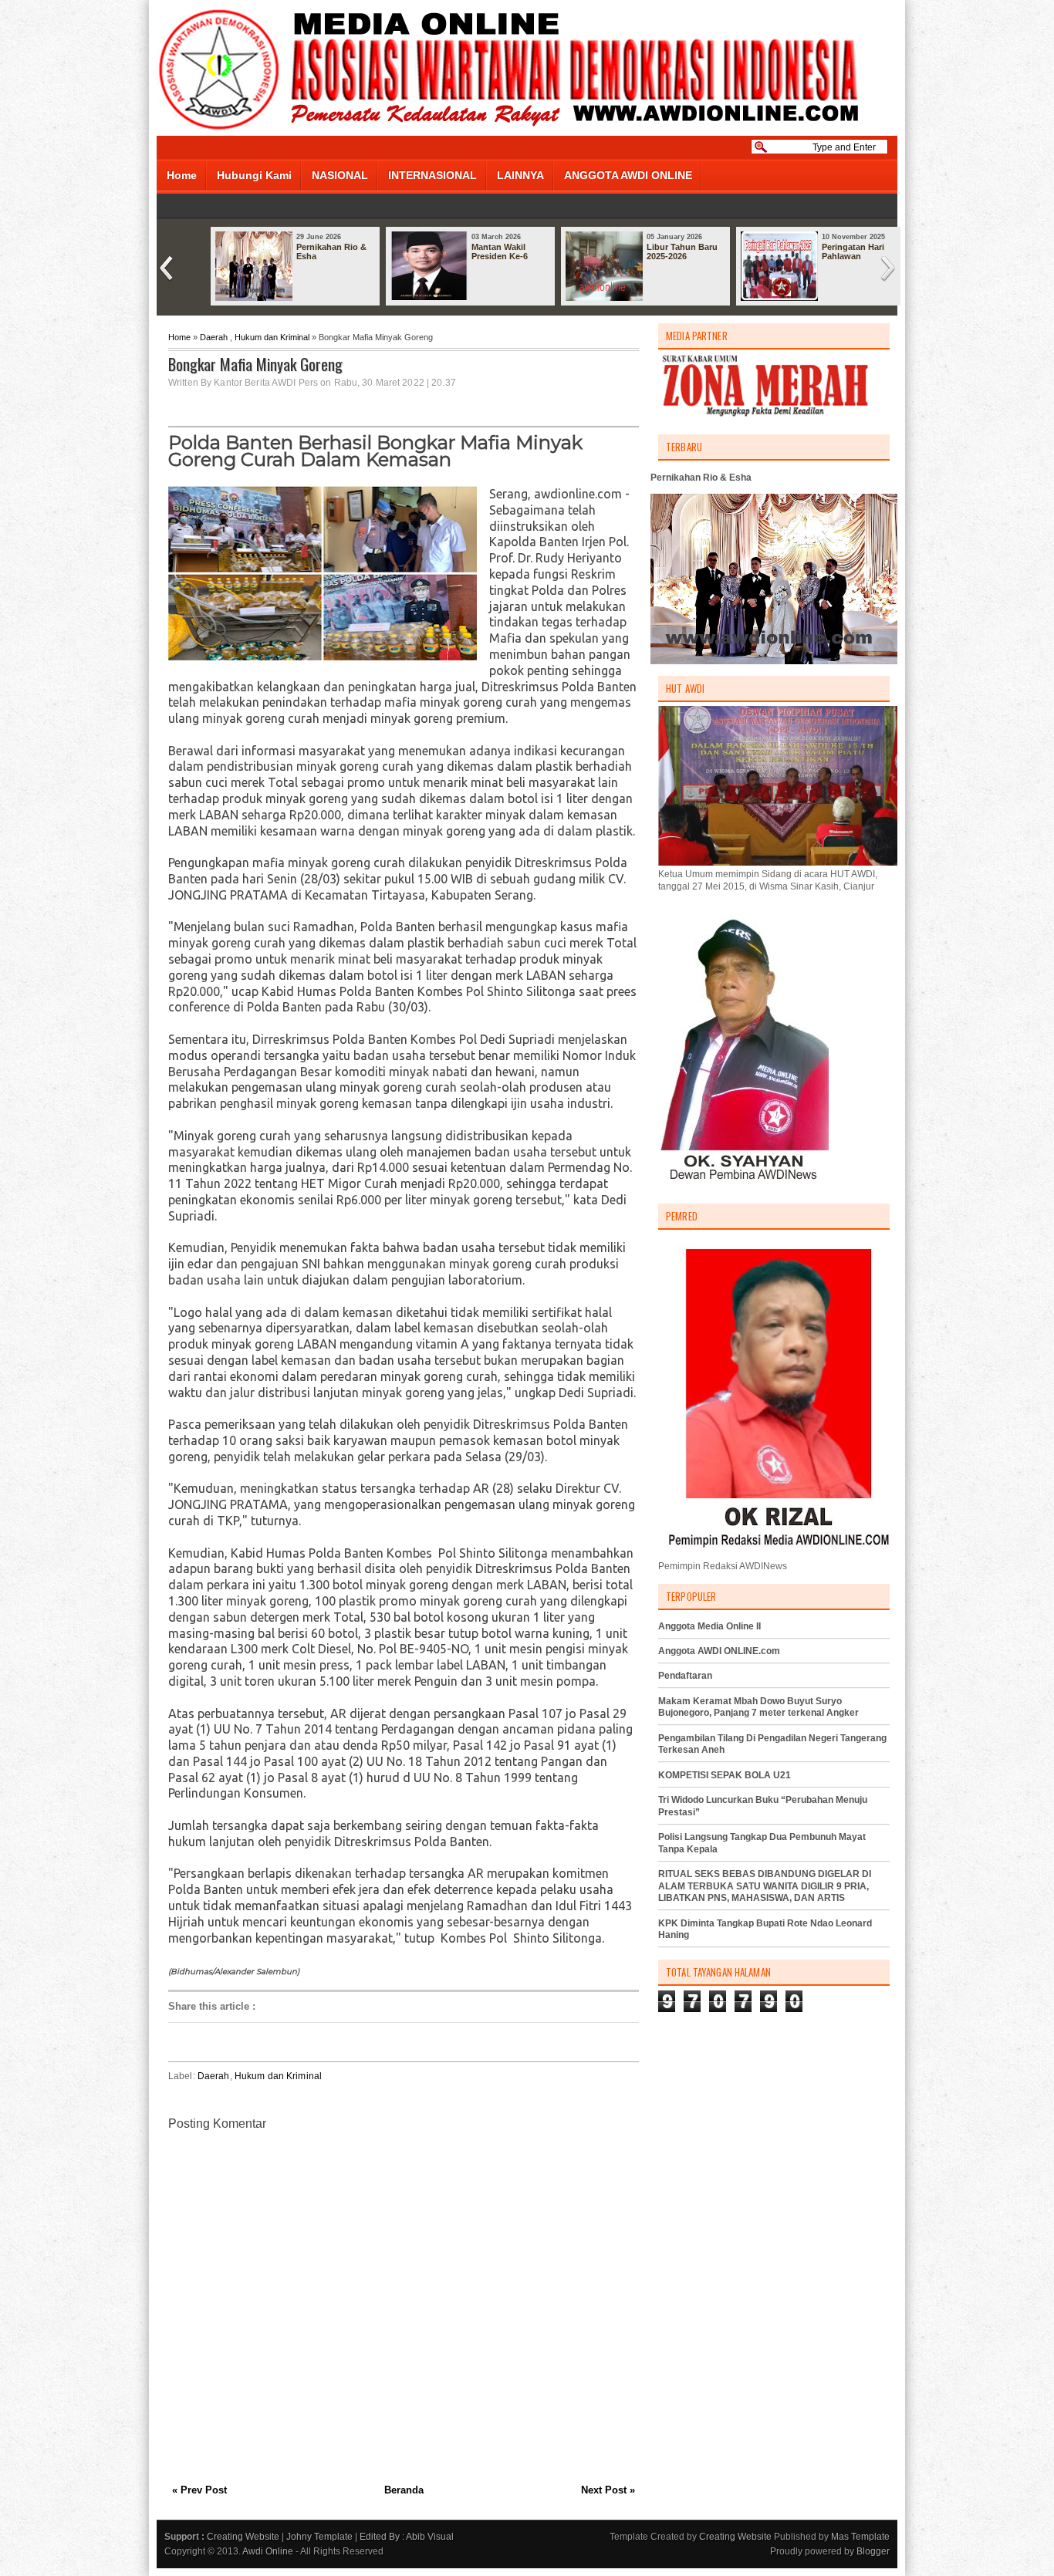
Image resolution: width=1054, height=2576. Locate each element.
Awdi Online (268, 2551)
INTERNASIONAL (432, 175)
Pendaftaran (685, 1676)
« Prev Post (199, 2490)
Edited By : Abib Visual (407, 2537)
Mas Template (860, 2537)
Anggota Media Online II (709, 1626)
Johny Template (319, 2537)
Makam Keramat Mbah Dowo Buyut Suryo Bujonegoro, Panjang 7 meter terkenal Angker (758, 1707)
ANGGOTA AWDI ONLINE (628, 175)
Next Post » (608, 2490)
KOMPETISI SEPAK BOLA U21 (725, 1775)
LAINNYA (520, 175)
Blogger (873, 2551)
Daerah (214, 337)
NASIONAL (340, 175)
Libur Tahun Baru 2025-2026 (682, 252)
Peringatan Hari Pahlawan (853, 252)
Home (182, 175)
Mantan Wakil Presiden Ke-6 (500, 252)
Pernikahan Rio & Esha (331, 252)
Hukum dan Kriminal (272, 337)
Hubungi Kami (254, 175)
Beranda (404, 2490)
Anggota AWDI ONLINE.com (719, 1651)
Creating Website (243, 2537)
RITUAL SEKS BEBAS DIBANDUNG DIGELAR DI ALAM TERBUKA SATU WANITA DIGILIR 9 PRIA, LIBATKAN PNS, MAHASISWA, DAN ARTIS (765, 1886)
